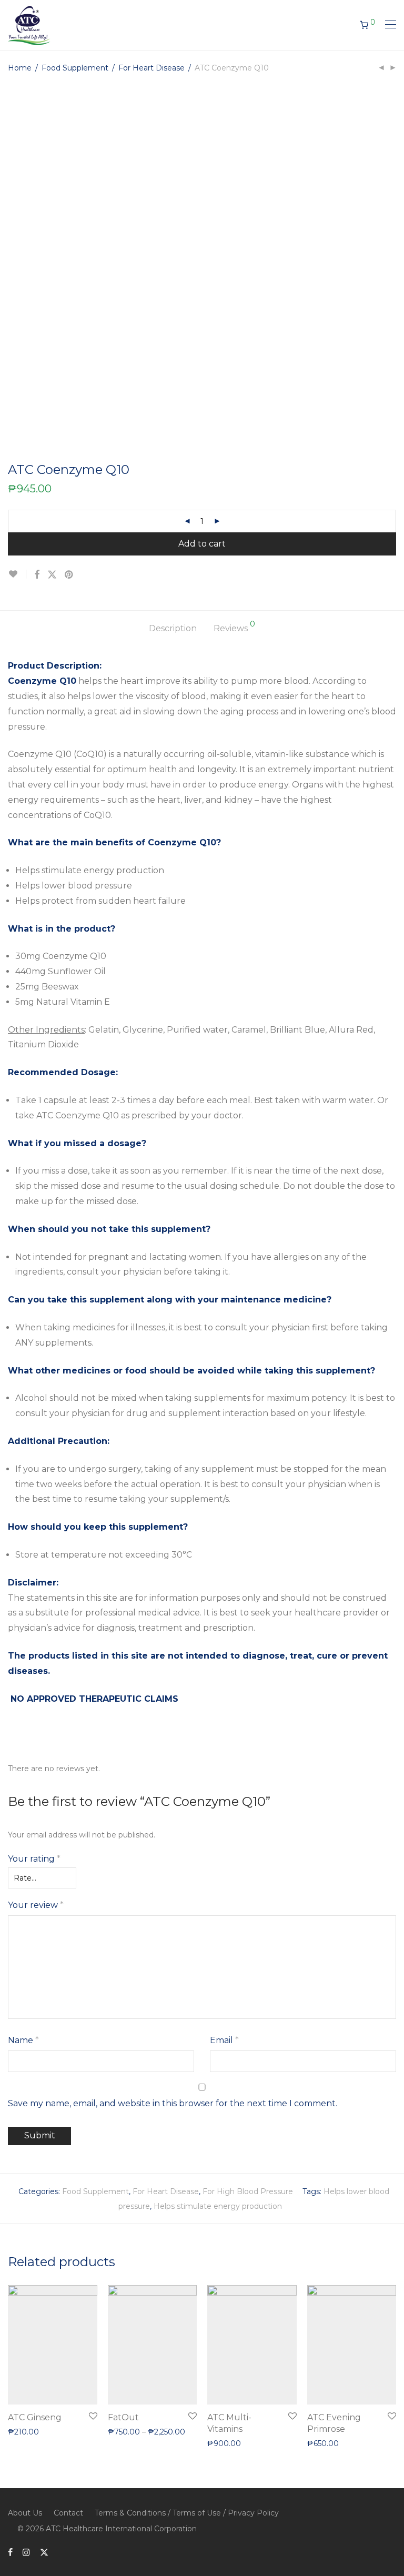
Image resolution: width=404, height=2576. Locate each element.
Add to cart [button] (23, 2431)
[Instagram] (26, 2552)
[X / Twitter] (44, 2552)
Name (23, 2040)
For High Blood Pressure (248, 2191)
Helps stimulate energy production (218, 2206)
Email (224, 2040)
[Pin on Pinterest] (69, 575)
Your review (36, 1905)
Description (173, 628)
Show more (70, 2431)
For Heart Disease (151, 68)
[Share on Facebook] (37, 575)
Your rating (34, 1859)
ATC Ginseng (35, 2417)
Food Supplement (75, 68)
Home (20, 68)
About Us (25, 2513)
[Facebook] (10, 2552)
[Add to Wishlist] (17, 574)
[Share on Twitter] (52, 575)
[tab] (173, 629)
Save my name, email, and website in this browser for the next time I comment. (173, 2103)
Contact (68, 2513)
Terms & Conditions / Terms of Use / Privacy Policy (187, 2513)
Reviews (234, 627)
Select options (129, 2416)
